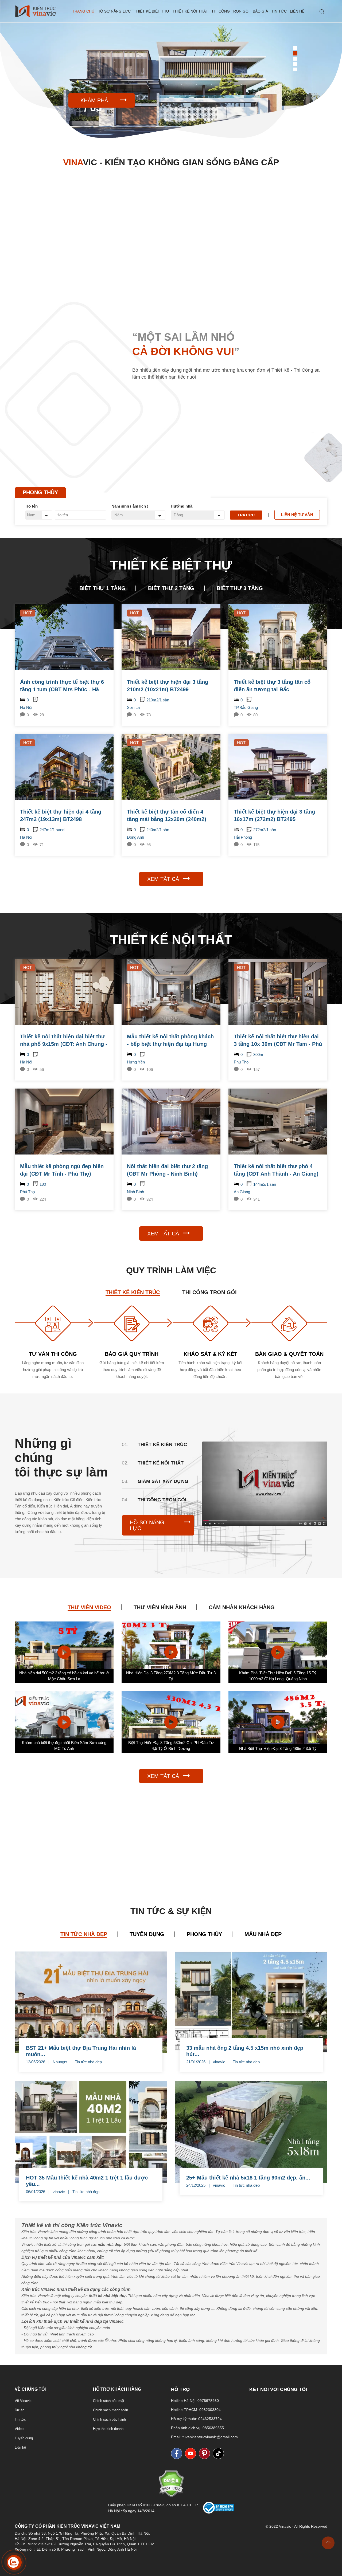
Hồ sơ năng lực (114, 11)
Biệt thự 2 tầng (171, 588)
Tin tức (279, 11)
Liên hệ (297, 11)
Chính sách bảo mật (109, 2401)
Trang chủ (83, 11)
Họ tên (32, 506)
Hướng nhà (182, 506)
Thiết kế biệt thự (152, 11)
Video (19, 2429)
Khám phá (94, 100)
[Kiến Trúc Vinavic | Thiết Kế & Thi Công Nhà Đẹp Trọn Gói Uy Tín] (35, 11)
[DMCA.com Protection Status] (171, 2496)
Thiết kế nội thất (190, 11)
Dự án (20, 2410)
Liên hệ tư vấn (297, 515)
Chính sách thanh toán (110, 2410)
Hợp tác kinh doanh (108, 2429)
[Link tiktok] (220, 2453)
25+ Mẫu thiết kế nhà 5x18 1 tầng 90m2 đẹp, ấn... (248, 2178)
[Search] (322, 12)
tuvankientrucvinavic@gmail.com (210, 2437)
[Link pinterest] (206, 2453)
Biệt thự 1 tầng (102, 588)
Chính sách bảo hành (109, 2419)
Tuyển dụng (24, 2438)
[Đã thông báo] (219, 2512)
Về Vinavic (23, 2401)
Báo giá (260, 11)
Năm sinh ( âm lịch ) (130, 506)
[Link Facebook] (178, 2453)
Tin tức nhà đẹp (88, 2062)
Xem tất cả (163, 879)
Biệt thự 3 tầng (240, 588)
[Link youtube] (192, 2453)
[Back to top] (328, 2543)
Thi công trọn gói (230, 11)
